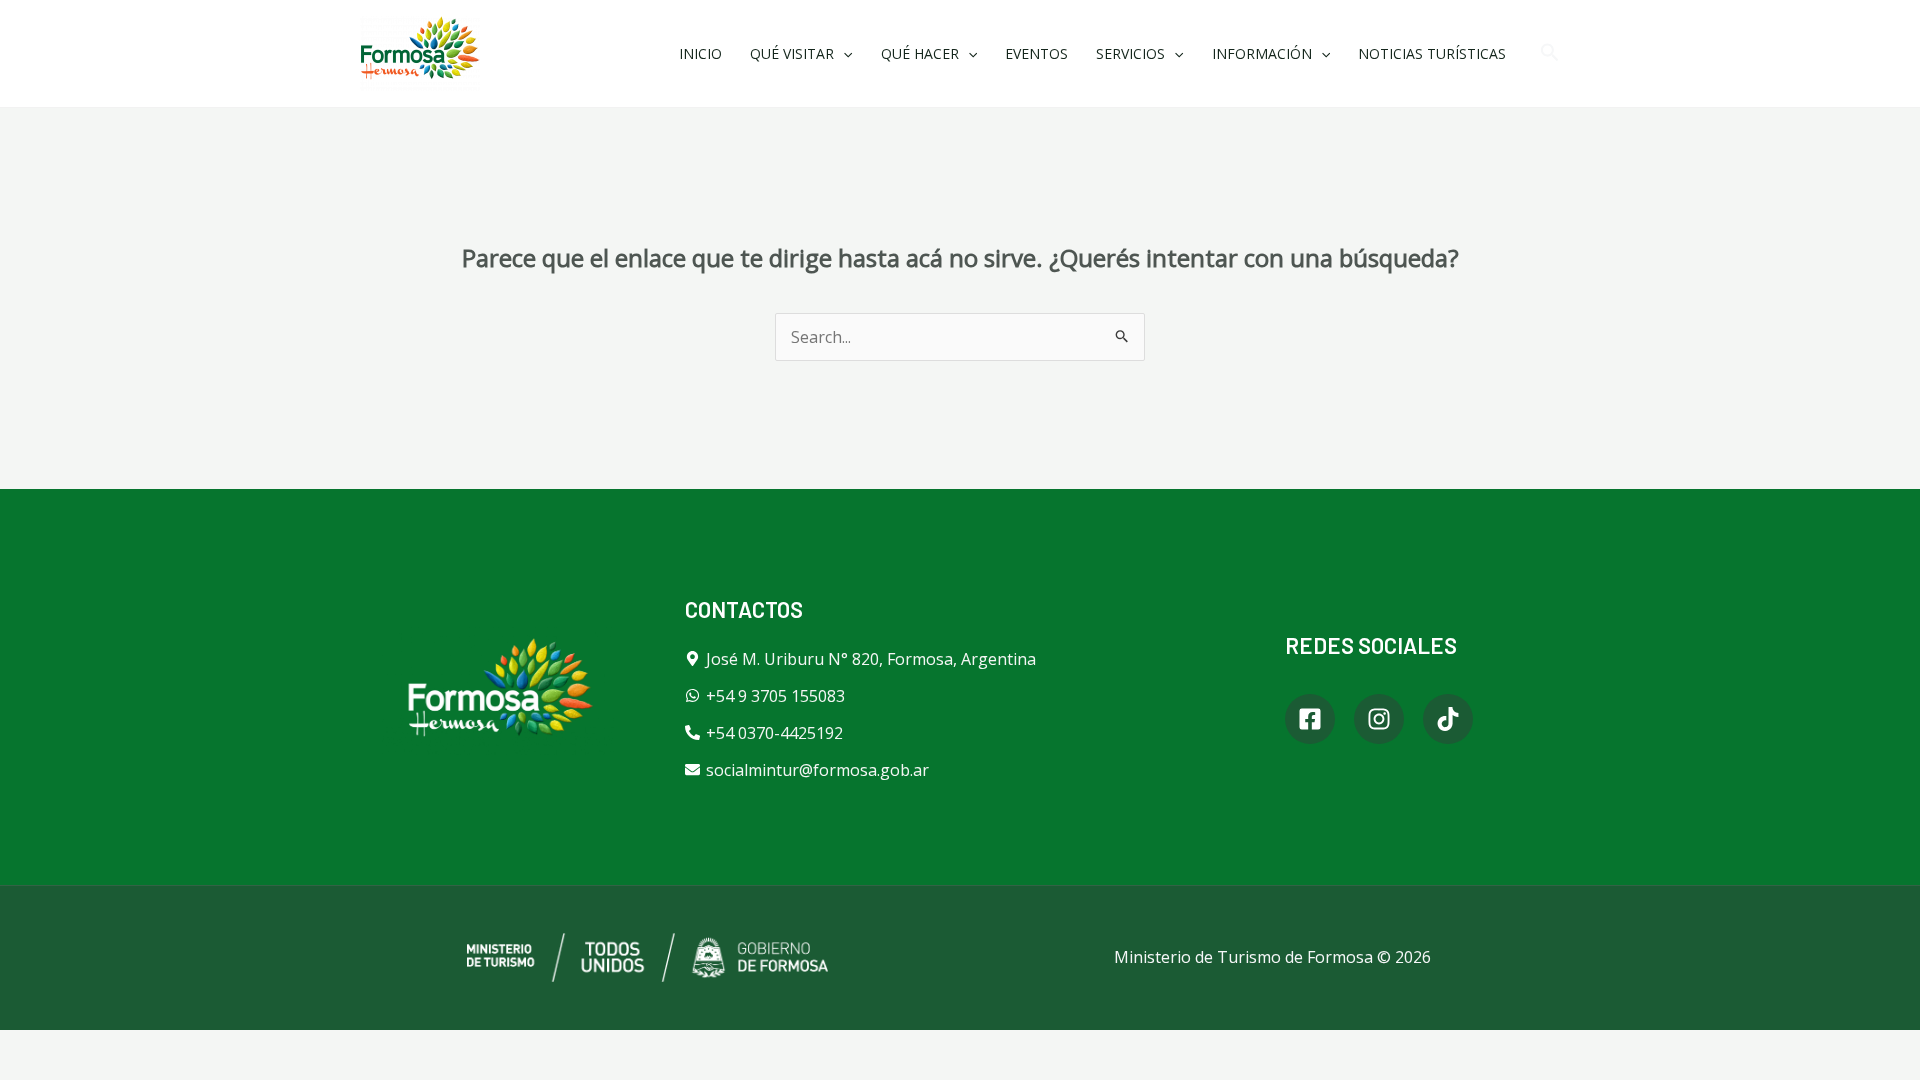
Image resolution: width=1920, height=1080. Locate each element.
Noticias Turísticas (1432, 53)
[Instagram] (1379, 719)
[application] (843, 53)
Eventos (1036, 53)
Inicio (700, 53)
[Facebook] (1310, 719)
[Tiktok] (1448, 719)
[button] (1550, 53)
